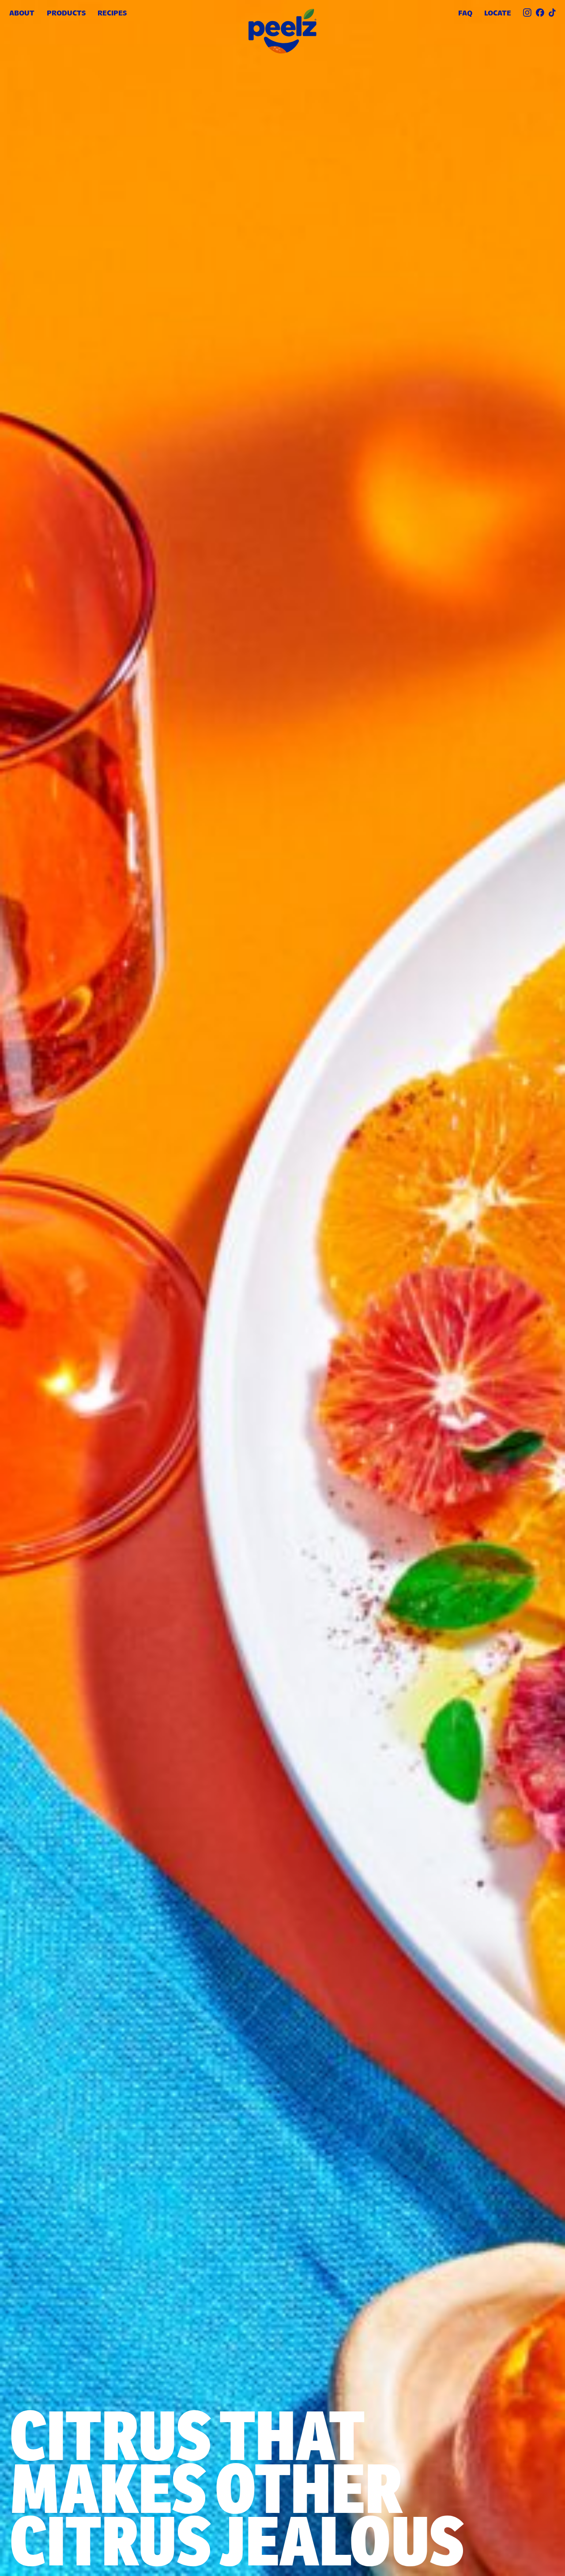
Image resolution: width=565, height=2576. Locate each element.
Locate (498, 13)
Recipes (112, 13)
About (22, 13)
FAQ (465, 13)
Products (66, 13)
